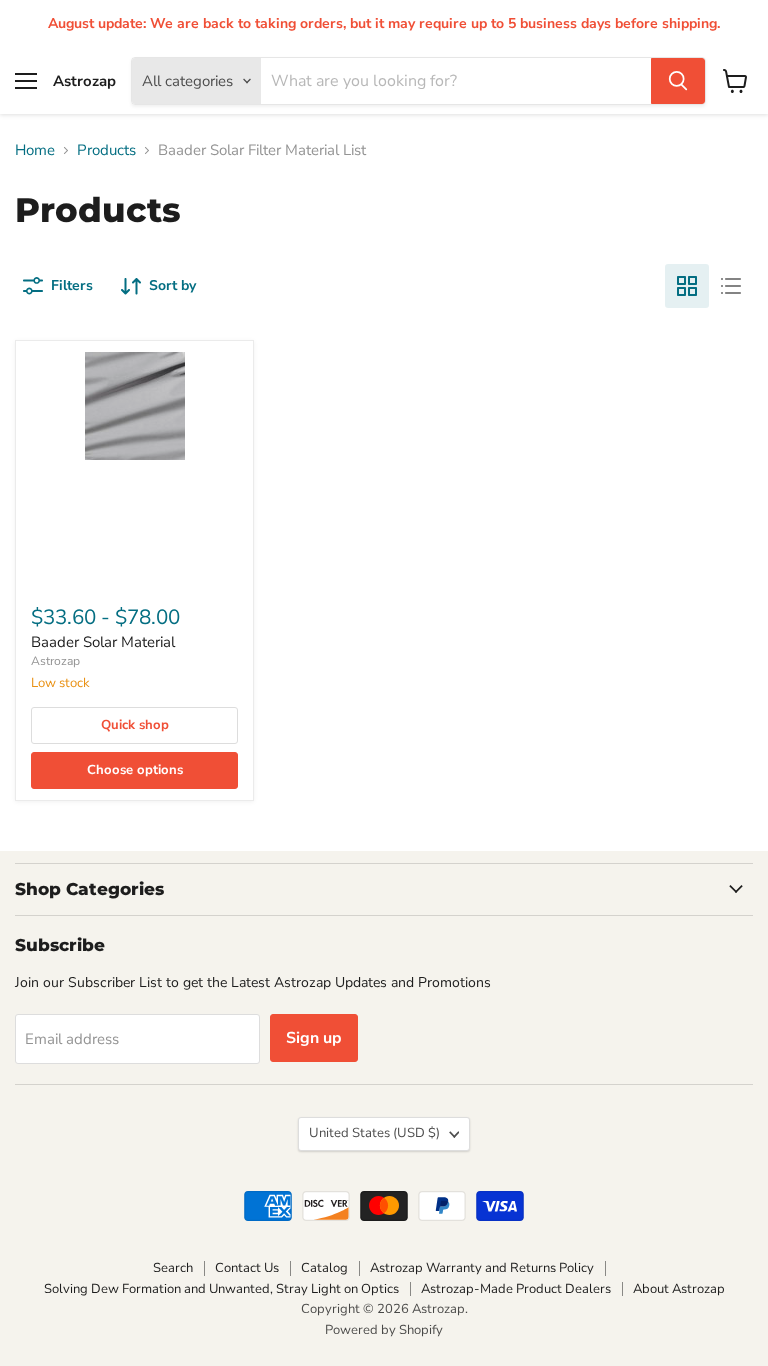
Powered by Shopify (384, 1330)
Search (173, 1268)
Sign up (314, 1038)
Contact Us (247, 1268)
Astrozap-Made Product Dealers (516, 1289)
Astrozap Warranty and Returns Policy (482, 1268)
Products (106, 150)
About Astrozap (679, 1289)
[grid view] (687, 286)
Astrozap (55, 661)
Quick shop (135, 725)
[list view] (731, 286)
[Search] (678, 81)
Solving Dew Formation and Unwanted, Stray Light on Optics (221, 1289)
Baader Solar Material (103, 642)
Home (35, 150)
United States (374, 1133)
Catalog (324, 1268)
